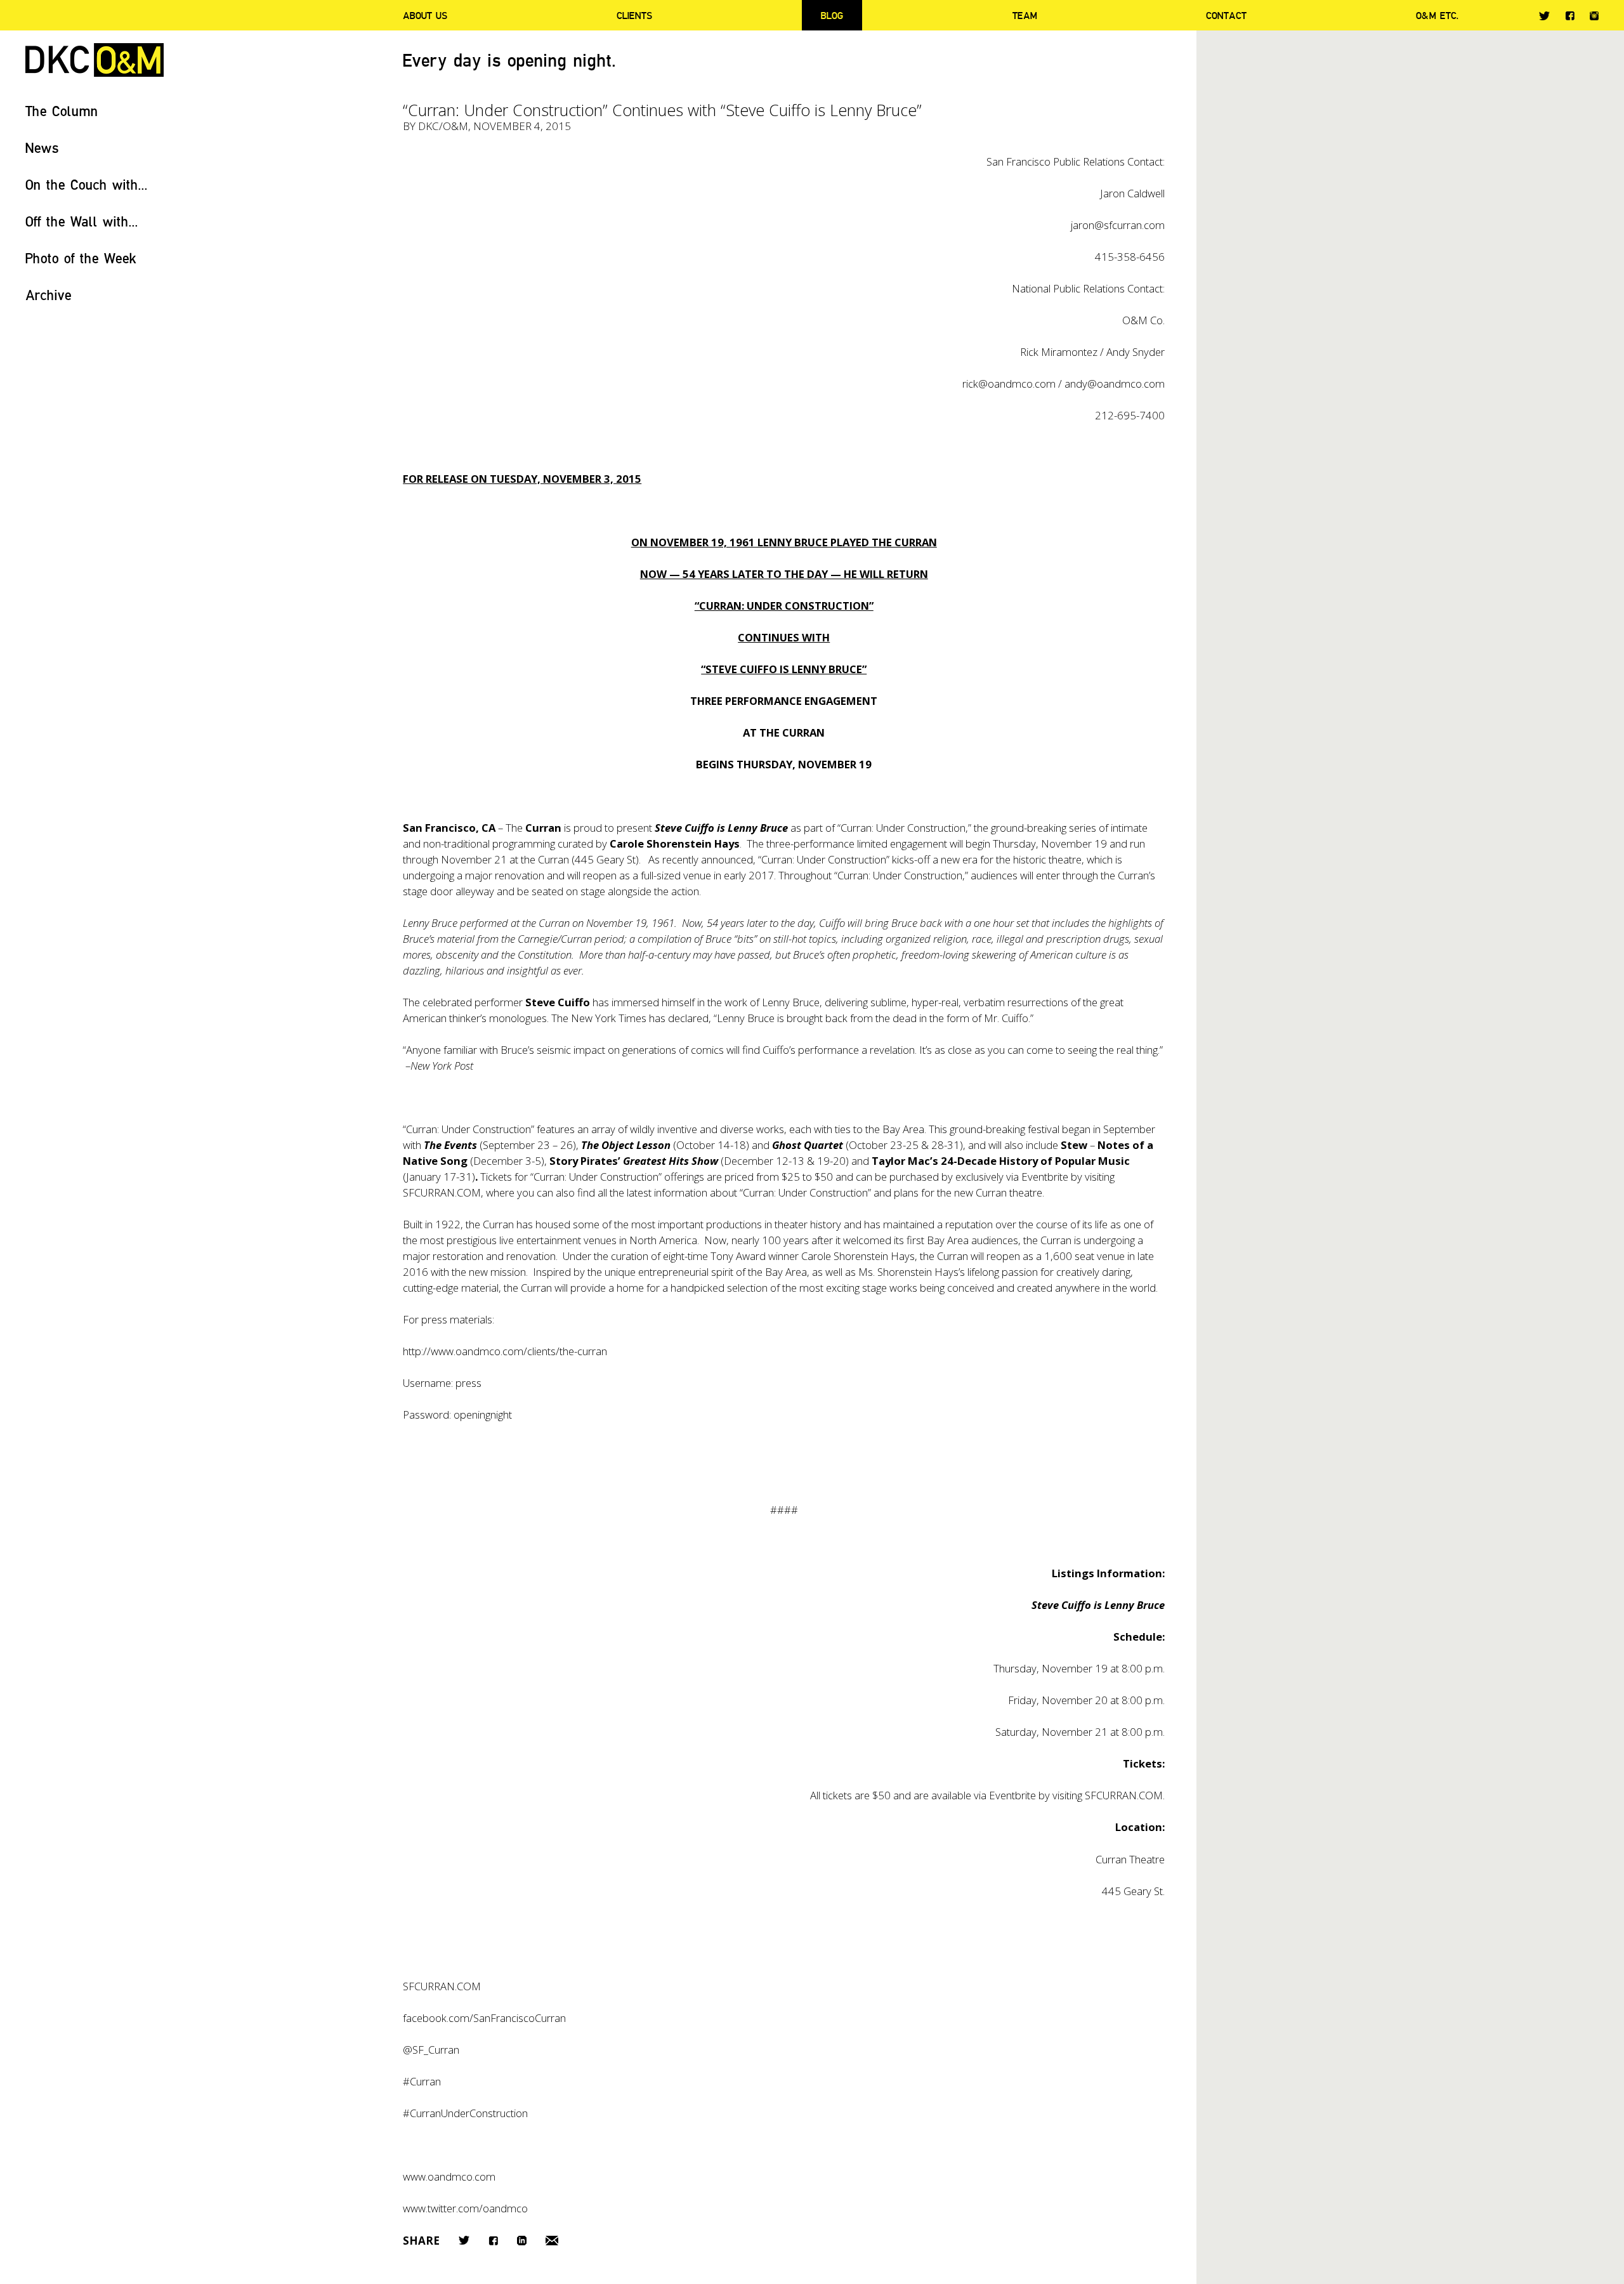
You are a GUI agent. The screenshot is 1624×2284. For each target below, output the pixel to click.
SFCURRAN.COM (442, 1192)
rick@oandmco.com (1009, 384)
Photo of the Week (81, 258)
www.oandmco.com (449, 2176)
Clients (634, 15)
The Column (62, 111)
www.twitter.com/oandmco (465, 2208)
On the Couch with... (87, 184)
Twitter (1544, 16)
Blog (832, 15)
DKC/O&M (95, 60)
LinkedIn (522, 2241)
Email (552, 2241)
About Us (425, 15)
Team (1025, 15)
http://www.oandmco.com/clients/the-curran (505, 1351)
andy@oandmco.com (1115, 384)
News (42, 148)
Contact (1226, 15)
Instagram (1594, 16)
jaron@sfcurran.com (1118, 225)
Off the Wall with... (82, 221)
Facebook (1570, 16)
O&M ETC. (1437, 15)
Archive (49, 295)
